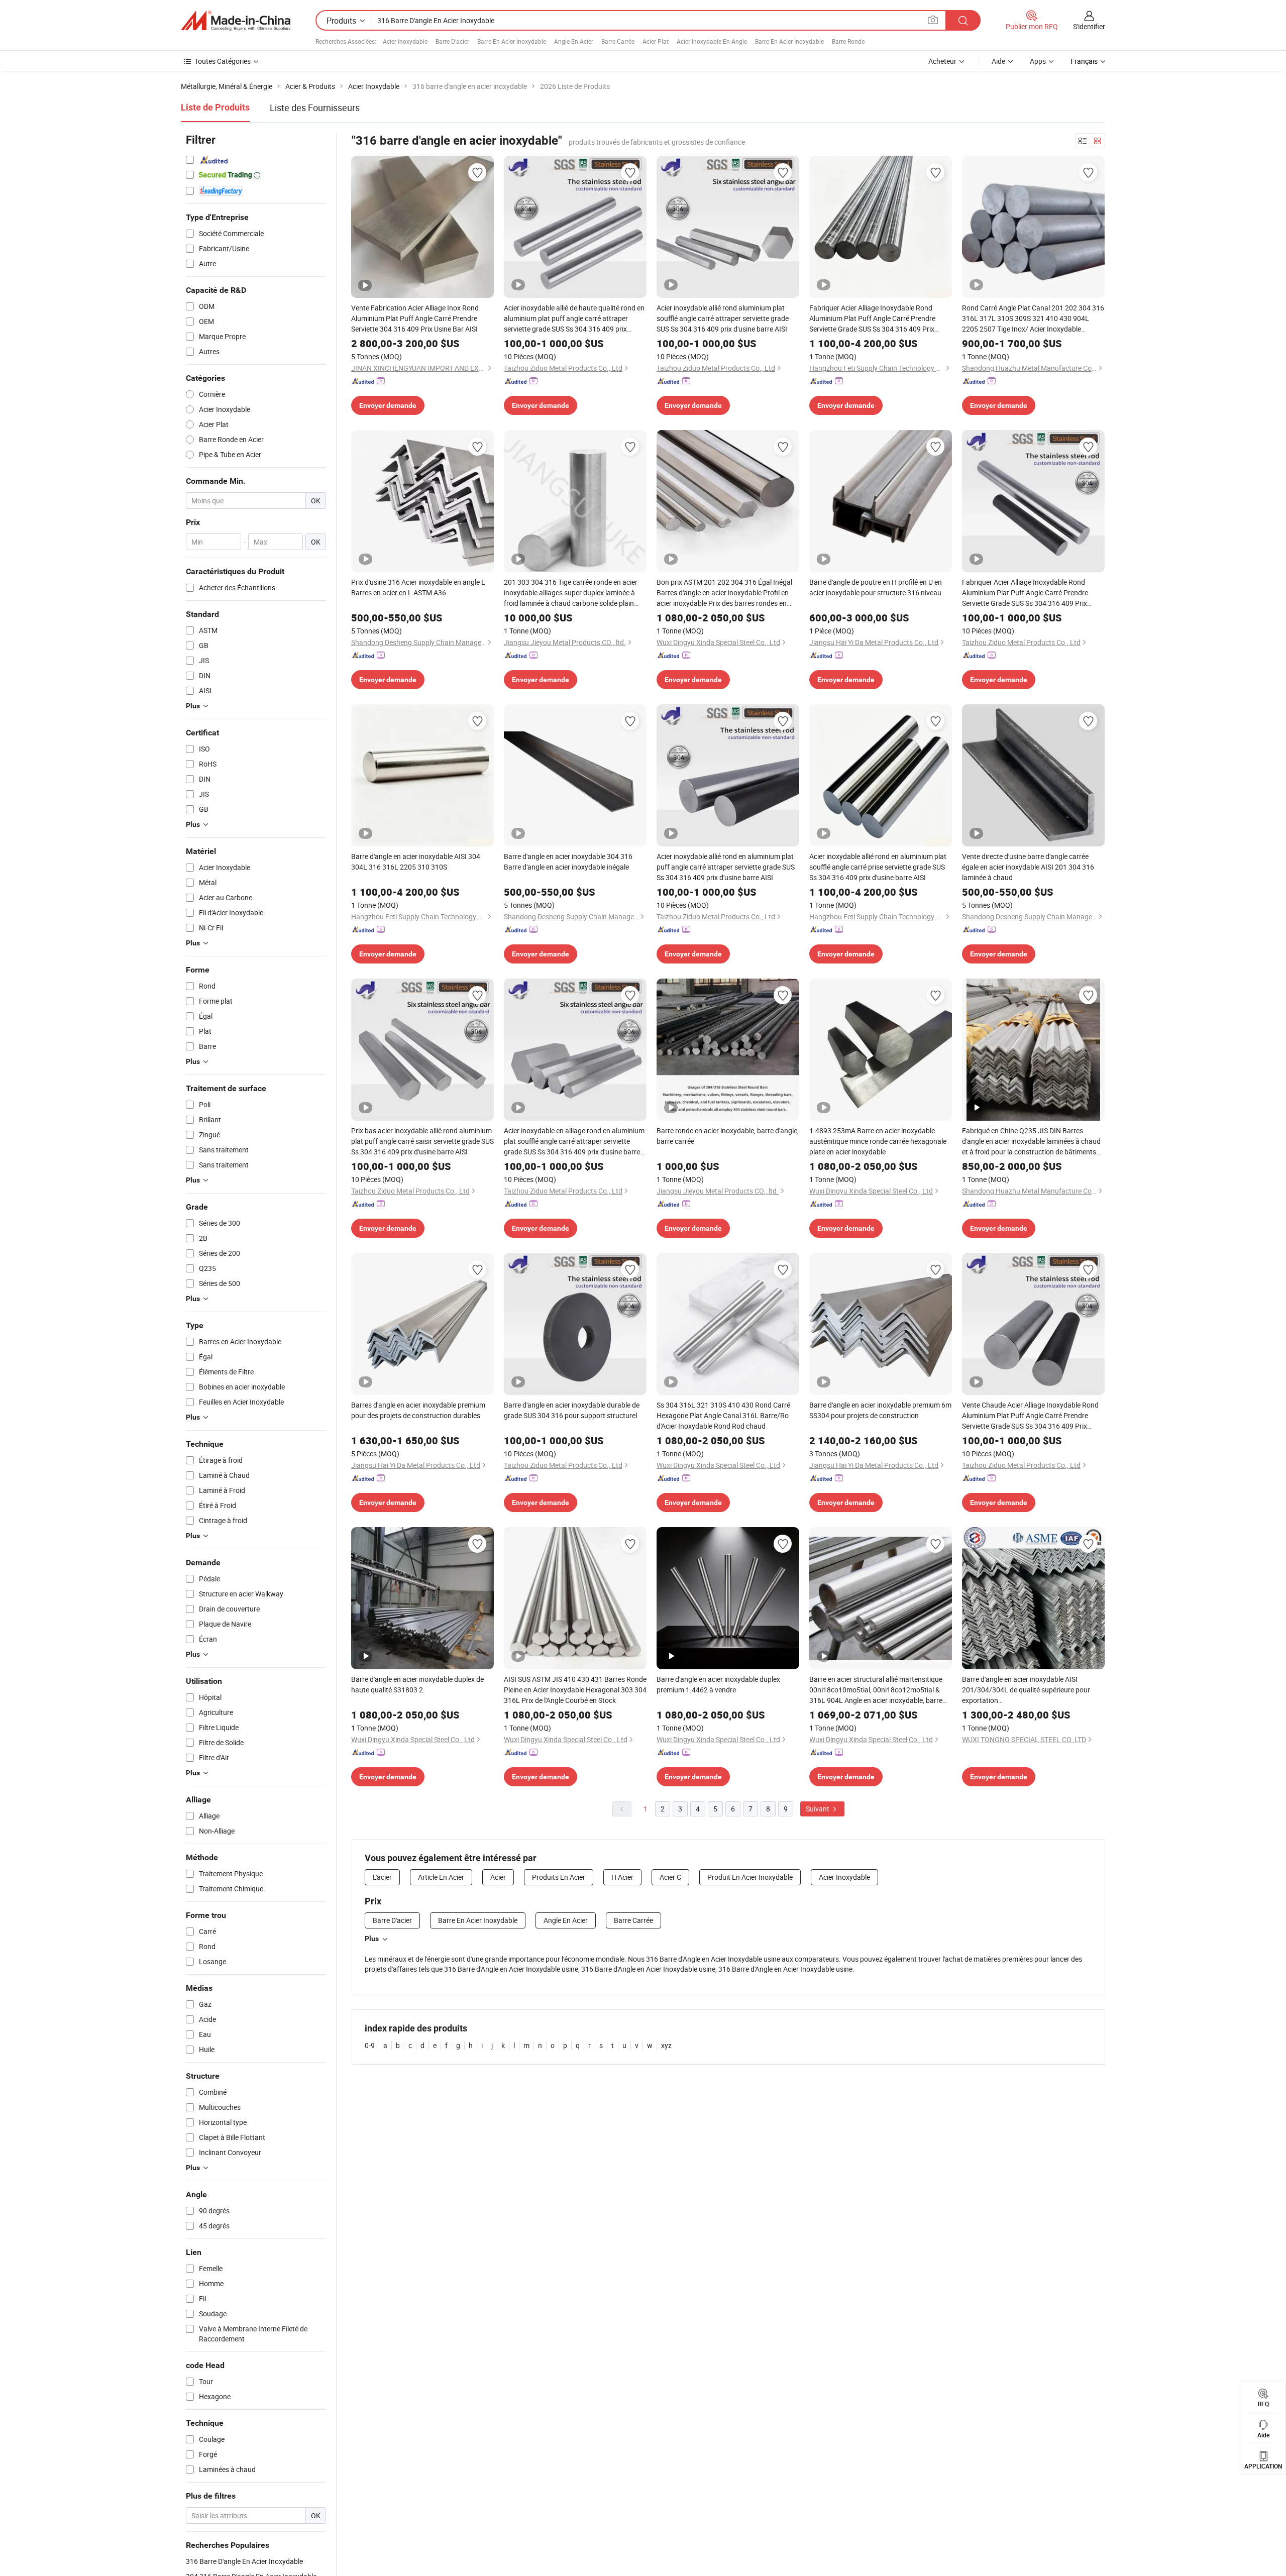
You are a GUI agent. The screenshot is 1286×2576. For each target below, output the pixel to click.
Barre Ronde (848, 41)
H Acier (622, 1877)
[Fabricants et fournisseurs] (236, 21)
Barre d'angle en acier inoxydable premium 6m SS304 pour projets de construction (880, 1410)
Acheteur (942, 61)
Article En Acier (441, 1877)
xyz (666, 2045)
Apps (1038, 61)
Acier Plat (656, 41)
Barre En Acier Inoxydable (512, 41)
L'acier (382, 1877)
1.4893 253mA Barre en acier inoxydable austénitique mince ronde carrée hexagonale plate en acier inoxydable (878, 1141)
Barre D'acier (452, 41)
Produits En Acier (559, 1877)
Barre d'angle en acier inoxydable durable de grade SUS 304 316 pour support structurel (572, 1410)
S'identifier (1089, 26)
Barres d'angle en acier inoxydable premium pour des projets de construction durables (418, 1410)
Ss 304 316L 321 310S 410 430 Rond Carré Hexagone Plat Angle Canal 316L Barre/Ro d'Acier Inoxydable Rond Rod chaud (723, 1415)
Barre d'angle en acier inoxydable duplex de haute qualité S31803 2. (417, 1684)
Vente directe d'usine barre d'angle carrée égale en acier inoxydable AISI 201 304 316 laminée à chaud (1028, 867)
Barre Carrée (618, 41)
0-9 (370, 2045)
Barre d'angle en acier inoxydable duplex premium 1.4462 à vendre (718, 1684)
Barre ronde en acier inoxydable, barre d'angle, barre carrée (728, 1136)
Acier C (670, 1877)
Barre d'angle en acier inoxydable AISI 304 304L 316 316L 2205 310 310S (416, 862)
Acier (498, 1877)
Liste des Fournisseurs (315, 108)
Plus (372, 1939)
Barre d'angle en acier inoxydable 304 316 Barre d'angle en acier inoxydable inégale (568, 862)
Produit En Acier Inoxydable (750, 1877)
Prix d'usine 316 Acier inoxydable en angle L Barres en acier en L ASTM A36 (418, 587)
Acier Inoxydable (405, 41)
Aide (998, 61)
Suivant (818, 1809)
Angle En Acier (574, 41)
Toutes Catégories (223, 61)
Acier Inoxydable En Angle (712, 41)
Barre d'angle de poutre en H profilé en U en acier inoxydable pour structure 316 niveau (876, 587)
